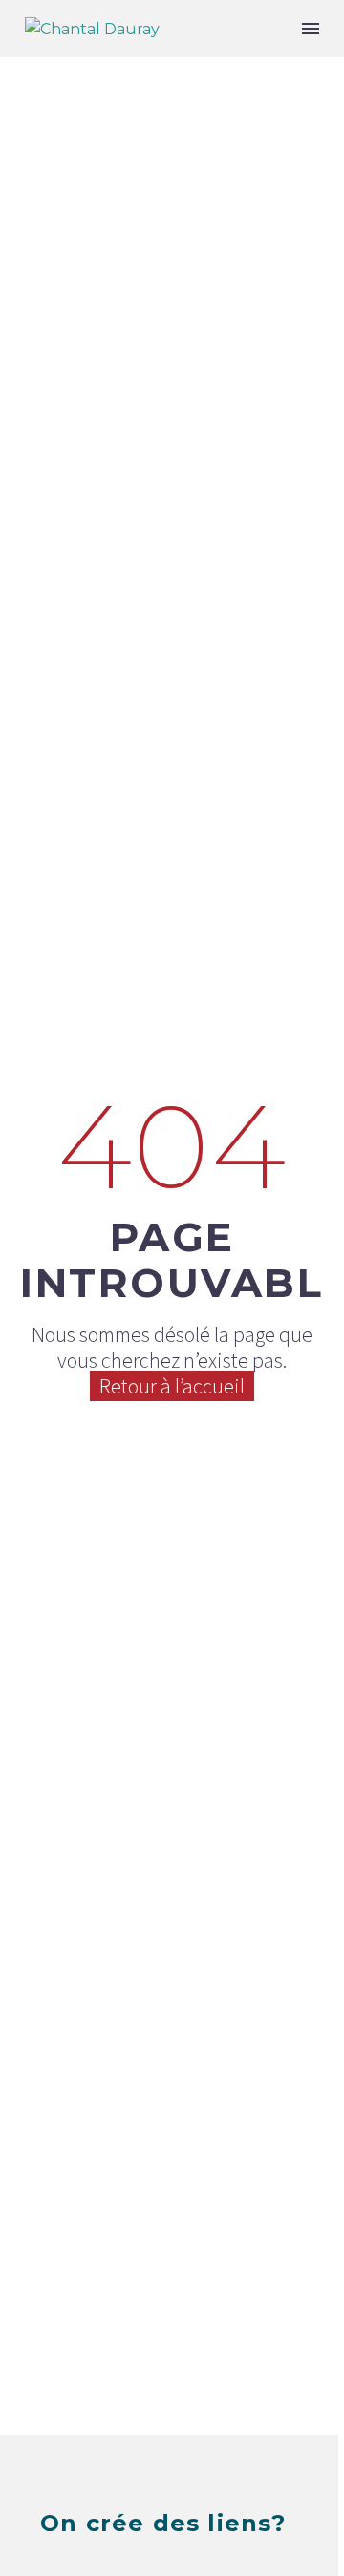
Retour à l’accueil (172, 1386)
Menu (311, 29)
